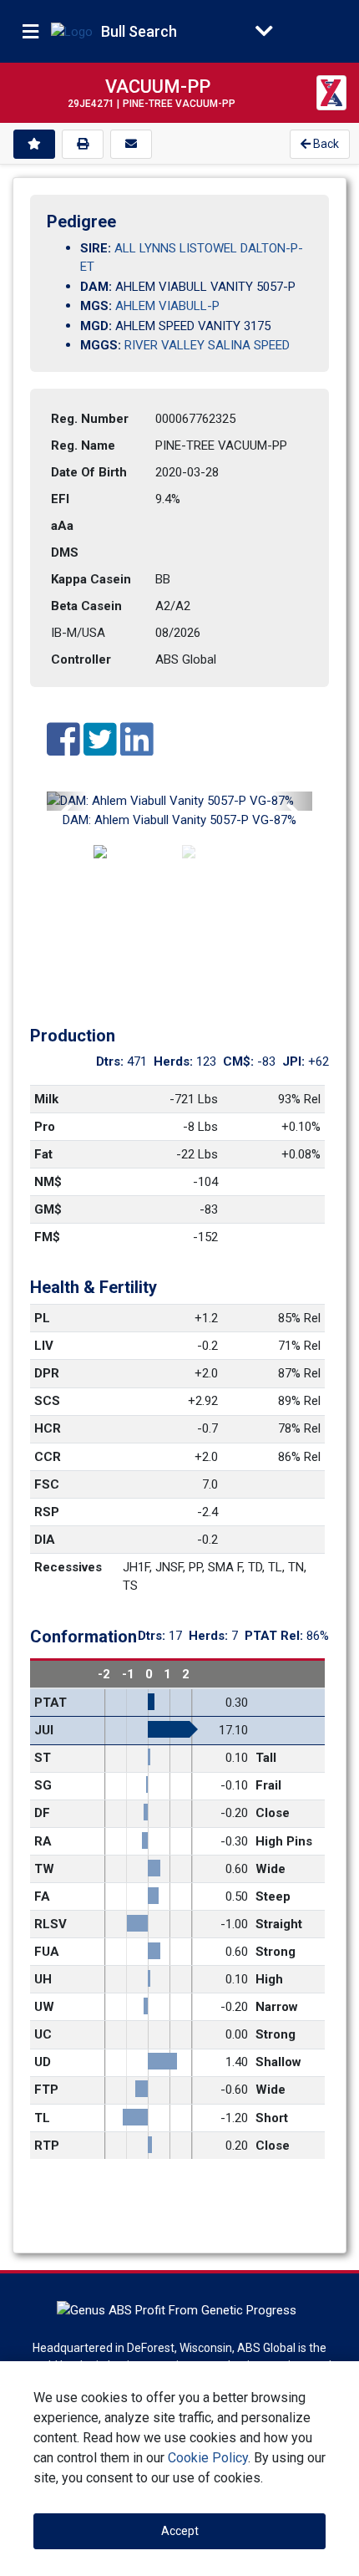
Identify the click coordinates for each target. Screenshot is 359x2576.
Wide (271, 1869)
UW (44, 2007)
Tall (266, 1758)
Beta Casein (86, 606)
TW (44, 1869)
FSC (47, 1484)
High (269, 1979)
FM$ (47, 1237)
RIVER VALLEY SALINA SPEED (207, 345)
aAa (62, 526)
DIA (45, 1540)
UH (43, 1979)
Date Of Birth (89, 472)
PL (42, 1318)
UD (43, 2062)
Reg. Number (90, 419)
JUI (44, 1730)
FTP (46, 2090)
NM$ (48, 1182)
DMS (65, 552)
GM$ (48, 1209)
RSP (47, 1512)
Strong (276, 1952)
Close (273, 1813)
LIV (44, 1346)
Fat (43, 1154)
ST (43, 1758)
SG (43, 1785)
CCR (48, 1457)
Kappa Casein (91, 579)
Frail (268, 1785)
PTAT (51, 1703)
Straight (279, 1924)
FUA (47, 1952)
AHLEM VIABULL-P (167, 306)
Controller (81, 659)
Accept (180, 2531)
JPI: (295, 1061)
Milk (46, 1099)
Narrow (277, 2007)
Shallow (278, 2062)
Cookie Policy (208, 2458)
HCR (48, 1428)
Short (272, 2118)
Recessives (68, 1567)
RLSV (51, 1924)
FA (42, 1896)
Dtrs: (111, 1061)
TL (42, 2118)
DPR (47, 1373)
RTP (47, 2146)
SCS (47, 1401)
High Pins (284, 1841)
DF (42, 1813)
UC (43, 2034)
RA (43, 1841)
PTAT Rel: (276, 1636)
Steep (273, 1896)
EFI (60, 499)
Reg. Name (83, 445)
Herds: (175, 1061)
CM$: (240, 1061)
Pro (45, 1127)
